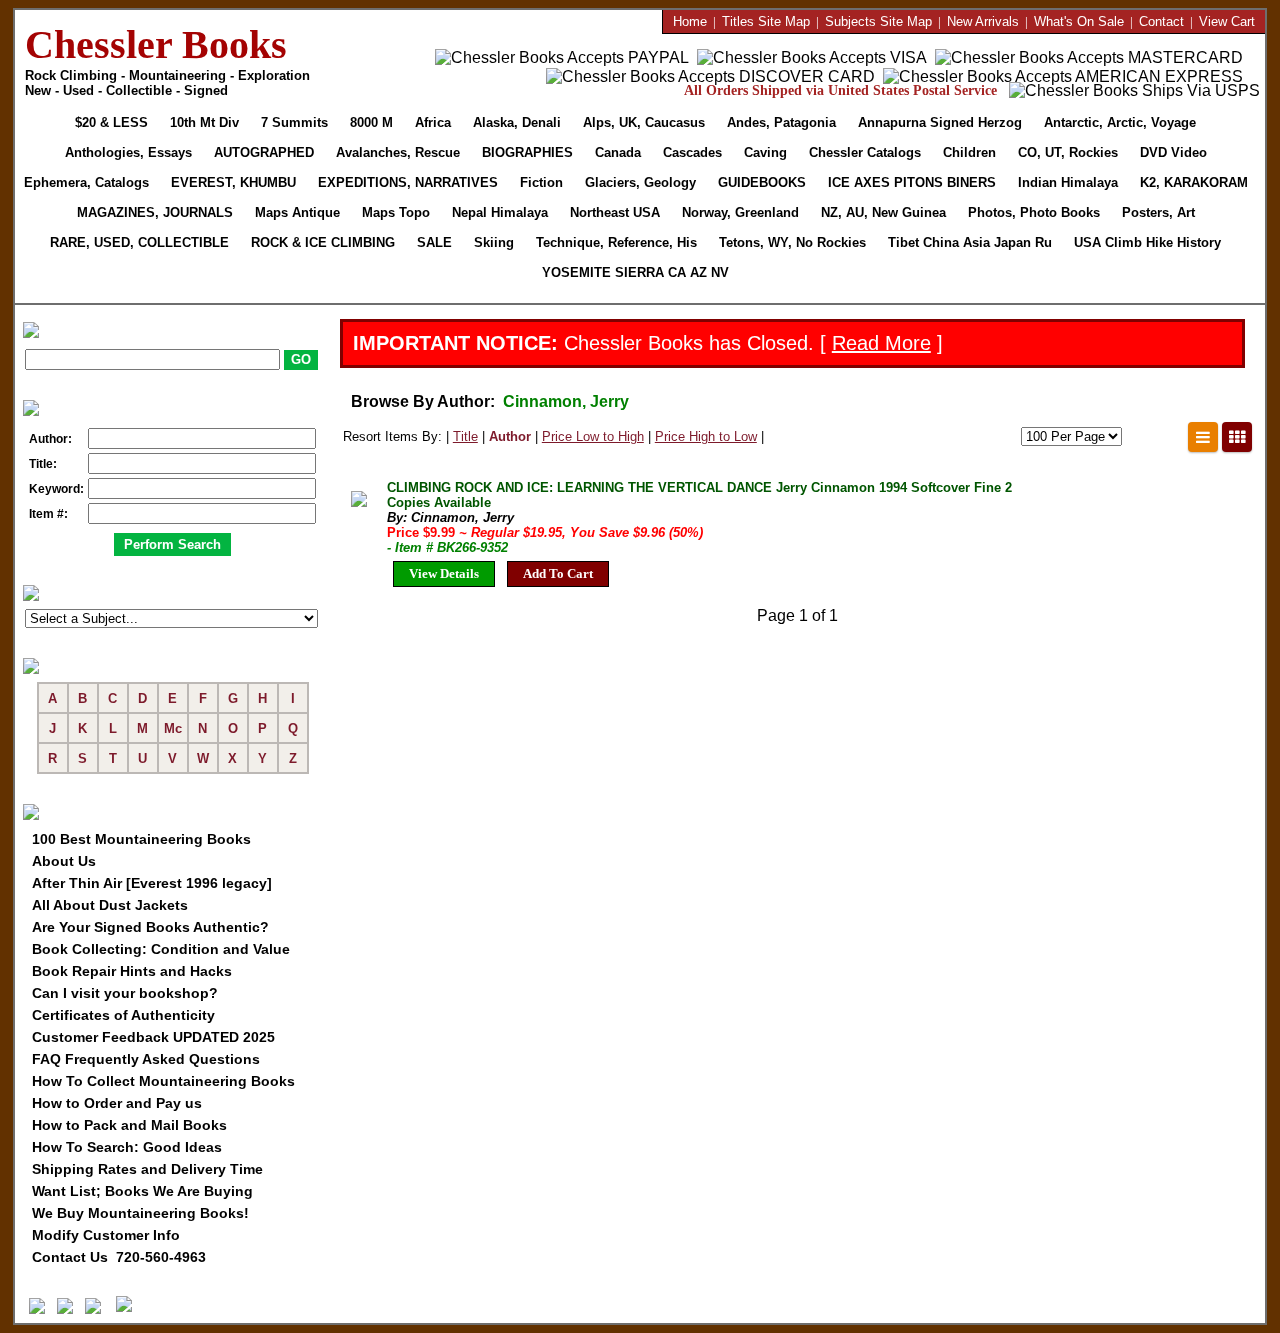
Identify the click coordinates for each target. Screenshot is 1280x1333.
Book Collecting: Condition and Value (161, 949)
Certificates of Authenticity (123, 1015)
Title (465, 436)
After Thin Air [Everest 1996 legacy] (152, 883)
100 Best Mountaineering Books (141, 839)
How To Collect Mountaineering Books (163, 1081)
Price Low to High (593, 436)
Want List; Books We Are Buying (142, 1191)
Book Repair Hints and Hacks (132, 971)
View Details (444, 573)
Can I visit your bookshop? (125, 993)
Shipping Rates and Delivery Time (147, 1169)
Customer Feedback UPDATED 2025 (153, 1037)
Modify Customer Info (106, 1235)
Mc (173, 728)
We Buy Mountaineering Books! (140, 1213)
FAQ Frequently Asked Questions (146, 1059)
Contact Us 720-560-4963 (119, 1257)
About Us (64, 861)
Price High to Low (706, 436)
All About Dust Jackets (110, 905)
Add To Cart (558, 573)
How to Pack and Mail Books (129, 1125)
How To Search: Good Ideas (127, 1147)
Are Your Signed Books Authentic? (150, 927)
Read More (881, 343)
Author (510, 436)
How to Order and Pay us (117, 1103)
